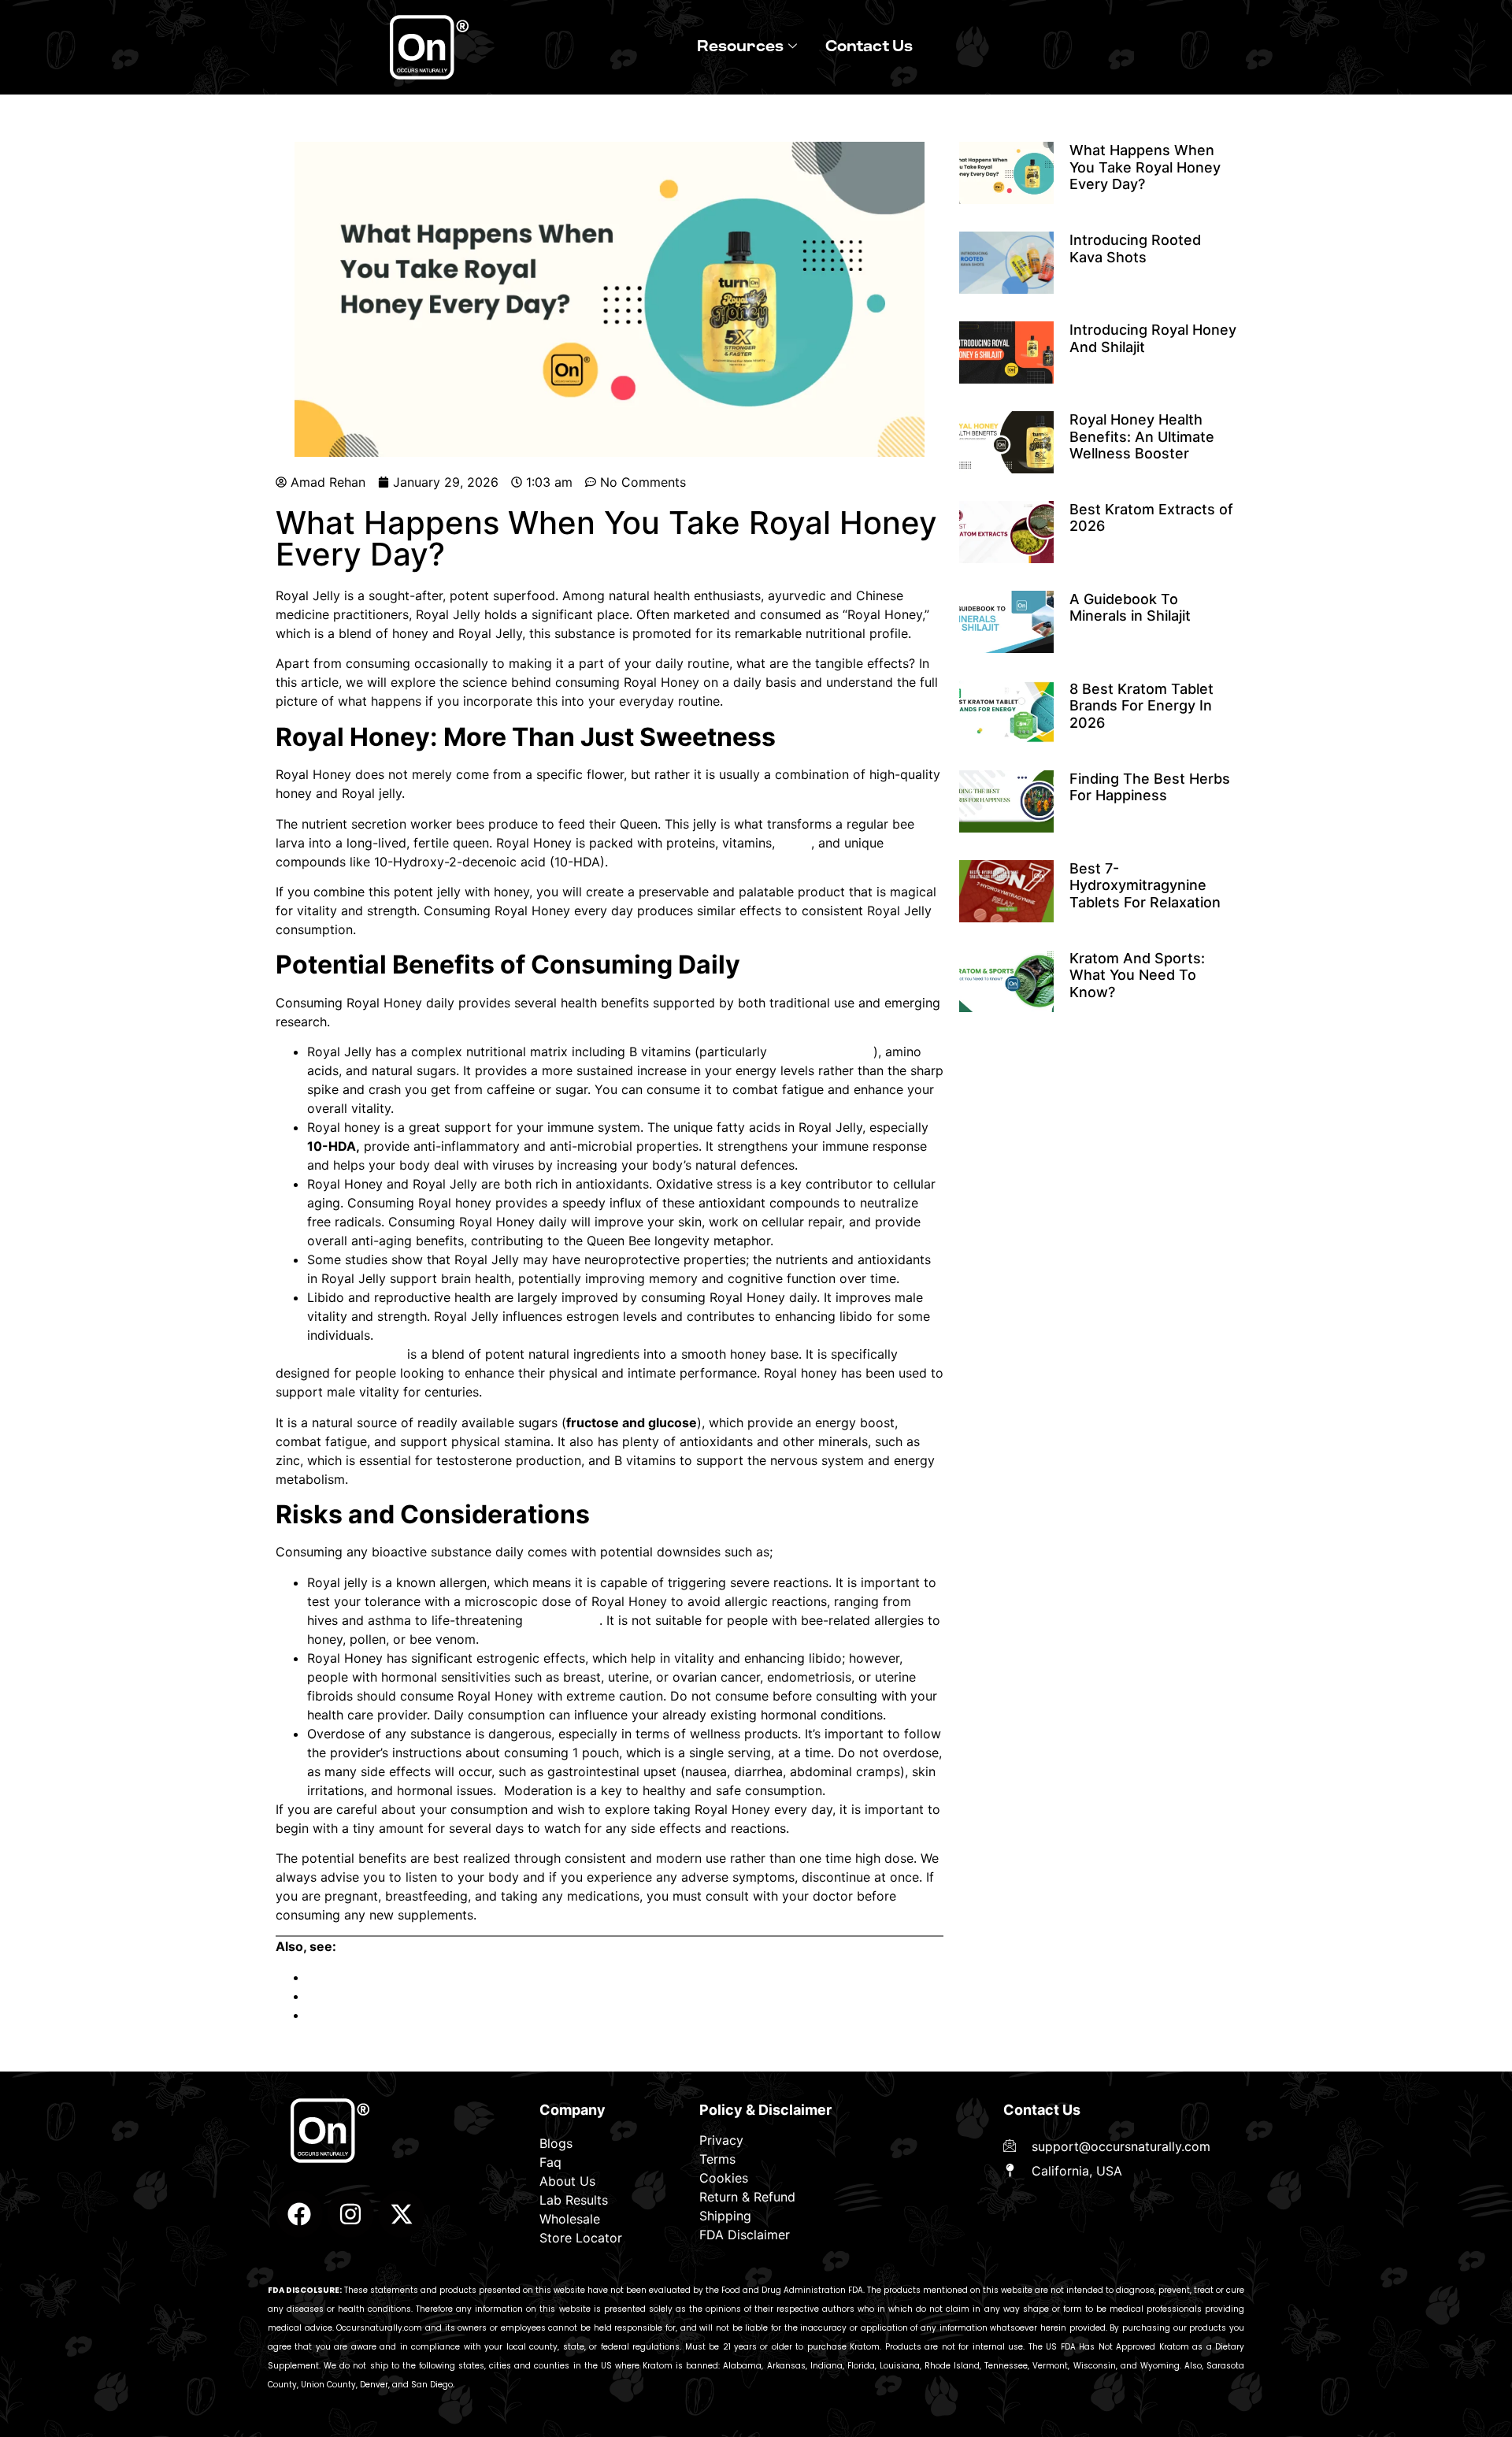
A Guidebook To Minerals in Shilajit (411, 2015)
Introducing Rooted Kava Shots (1135, 249)
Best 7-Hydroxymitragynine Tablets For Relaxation (1145, 885)
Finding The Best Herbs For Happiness (1150, 787)
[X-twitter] (402, 2214)
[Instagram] (350, 2214)
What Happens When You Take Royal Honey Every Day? (1145, 167)
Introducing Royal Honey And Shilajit (416, 1977)
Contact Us (869, 47)
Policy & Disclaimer (765, 2110)
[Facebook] (299, 2214)
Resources (740, 47)
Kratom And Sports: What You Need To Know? (1137, 975)
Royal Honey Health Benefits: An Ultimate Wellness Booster (484, 1996)
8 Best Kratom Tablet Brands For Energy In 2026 (1141, 706)
